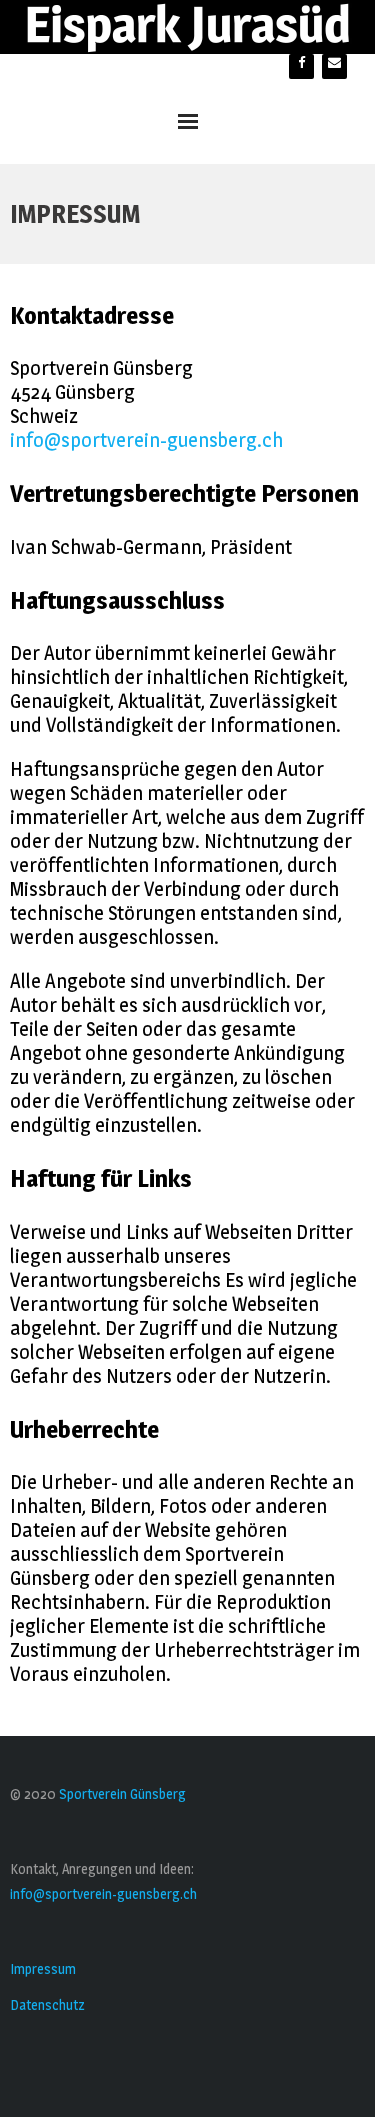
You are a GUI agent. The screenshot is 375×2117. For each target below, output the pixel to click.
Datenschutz (47, 2004)
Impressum (43, 1968)
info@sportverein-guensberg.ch (146, 440)
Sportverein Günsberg (122, 1793)
